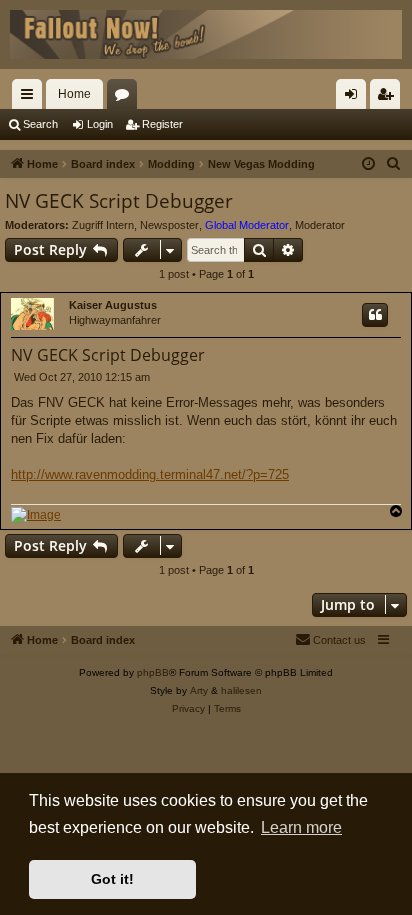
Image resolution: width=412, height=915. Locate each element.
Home (74, 94)
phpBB (153, 672)
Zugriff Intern (103, 225)
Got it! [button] (112, 879)
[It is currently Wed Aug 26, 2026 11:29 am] (368, 164)
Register (162, 124)
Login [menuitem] (355, 98)
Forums (126, 98)
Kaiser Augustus (113, 305)
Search (40, 124)
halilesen (241, 690)
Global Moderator (247, 225)
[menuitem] (394, 164)
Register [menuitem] (389, 98)
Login (100, 124)
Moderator (320, 225)
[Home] (206, 34)
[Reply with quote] (375, 315)
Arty (199, 690)
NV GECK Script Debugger (119, 201)
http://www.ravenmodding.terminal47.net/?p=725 (150, 474)
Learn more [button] (301, 827)
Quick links (31, 98)
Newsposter (169, 225)
